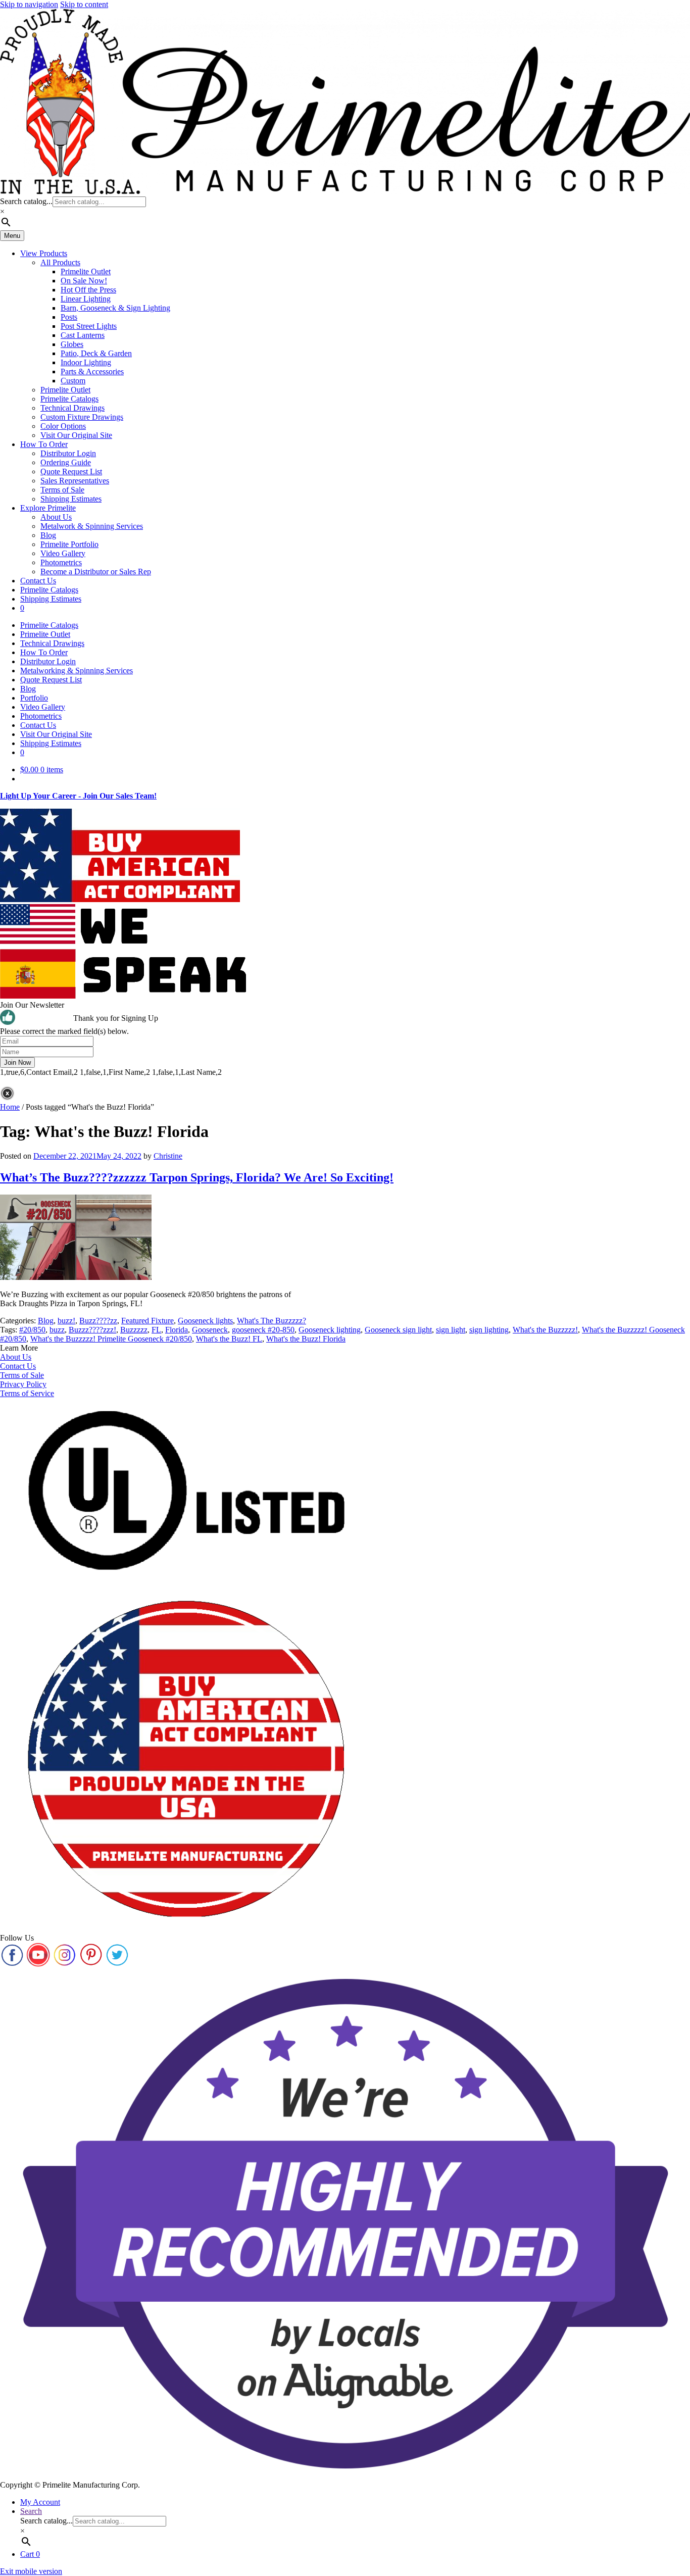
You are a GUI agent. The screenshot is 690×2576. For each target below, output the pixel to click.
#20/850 (32, 1330)
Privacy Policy (23, 1384)
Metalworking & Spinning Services (77, 671)
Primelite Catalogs (69, 399)
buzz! (66, 1321)
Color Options (63, 426)
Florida (177, 1330)
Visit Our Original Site (76, 435)
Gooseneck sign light (398, 1330)
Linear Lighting (86, 299)
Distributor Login (68, 453)
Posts (69, 317)
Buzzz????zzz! (92, 1330)
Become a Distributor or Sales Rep (96, 572)
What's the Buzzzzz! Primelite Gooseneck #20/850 (111, 1339)
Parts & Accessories (92, 371)
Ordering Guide (66, 462)
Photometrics (61, 562)
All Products (60, 262)
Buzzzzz (134, 1330)
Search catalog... (26, 201)
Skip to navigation (29, 4)
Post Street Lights (89, 326)
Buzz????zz (98, 1321)
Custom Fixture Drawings (82, 417)
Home (10, 1107)
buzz (57, 1330)
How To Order (44, 444)
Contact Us (38, 581)
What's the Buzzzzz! (545, 1330)
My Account (40, 2502)
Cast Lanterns (83, 335)
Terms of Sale (62, 490)
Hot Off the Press (88, 290)
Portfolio (34, 698)
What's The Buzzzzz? (272, 1321)
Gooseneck (210, 1330)
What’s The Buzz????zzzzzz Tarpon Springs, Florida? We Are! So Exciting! (197, 1177)
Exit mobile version (31, 2571)
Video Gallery (63, 553)
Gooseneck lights (205, 1321)
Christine (168, 1156)
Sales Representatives (75, 481)
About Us (56, 517)
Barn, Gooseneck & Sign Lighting (115, 308)
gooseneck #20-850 (263, 1330)
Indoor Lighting (86, 362)
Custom (73, 381)
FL (156, 1330)
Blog (48, 535)
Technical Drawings (72, 408)
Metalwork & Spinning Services (92, 526)
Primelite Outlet (86, 271)
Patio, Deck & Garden (96, 353)
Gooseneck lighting (330, 1330)
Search (31, 2511)
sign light (451, 1330)
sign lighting (489, 1330)
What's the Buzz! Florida (306, 1339)
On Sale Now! (84, 281)
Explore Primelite (48, 508)
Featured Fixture (147, 1321)
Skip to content (84, 4)
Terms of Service (27, 1393)
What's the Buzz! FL (229, 1339)
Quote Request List (71, 472)
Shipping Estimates (71, 499)
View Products (44, 253)
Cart (30, 2554)
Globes (72, 344)
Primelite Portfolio (69, 544)
